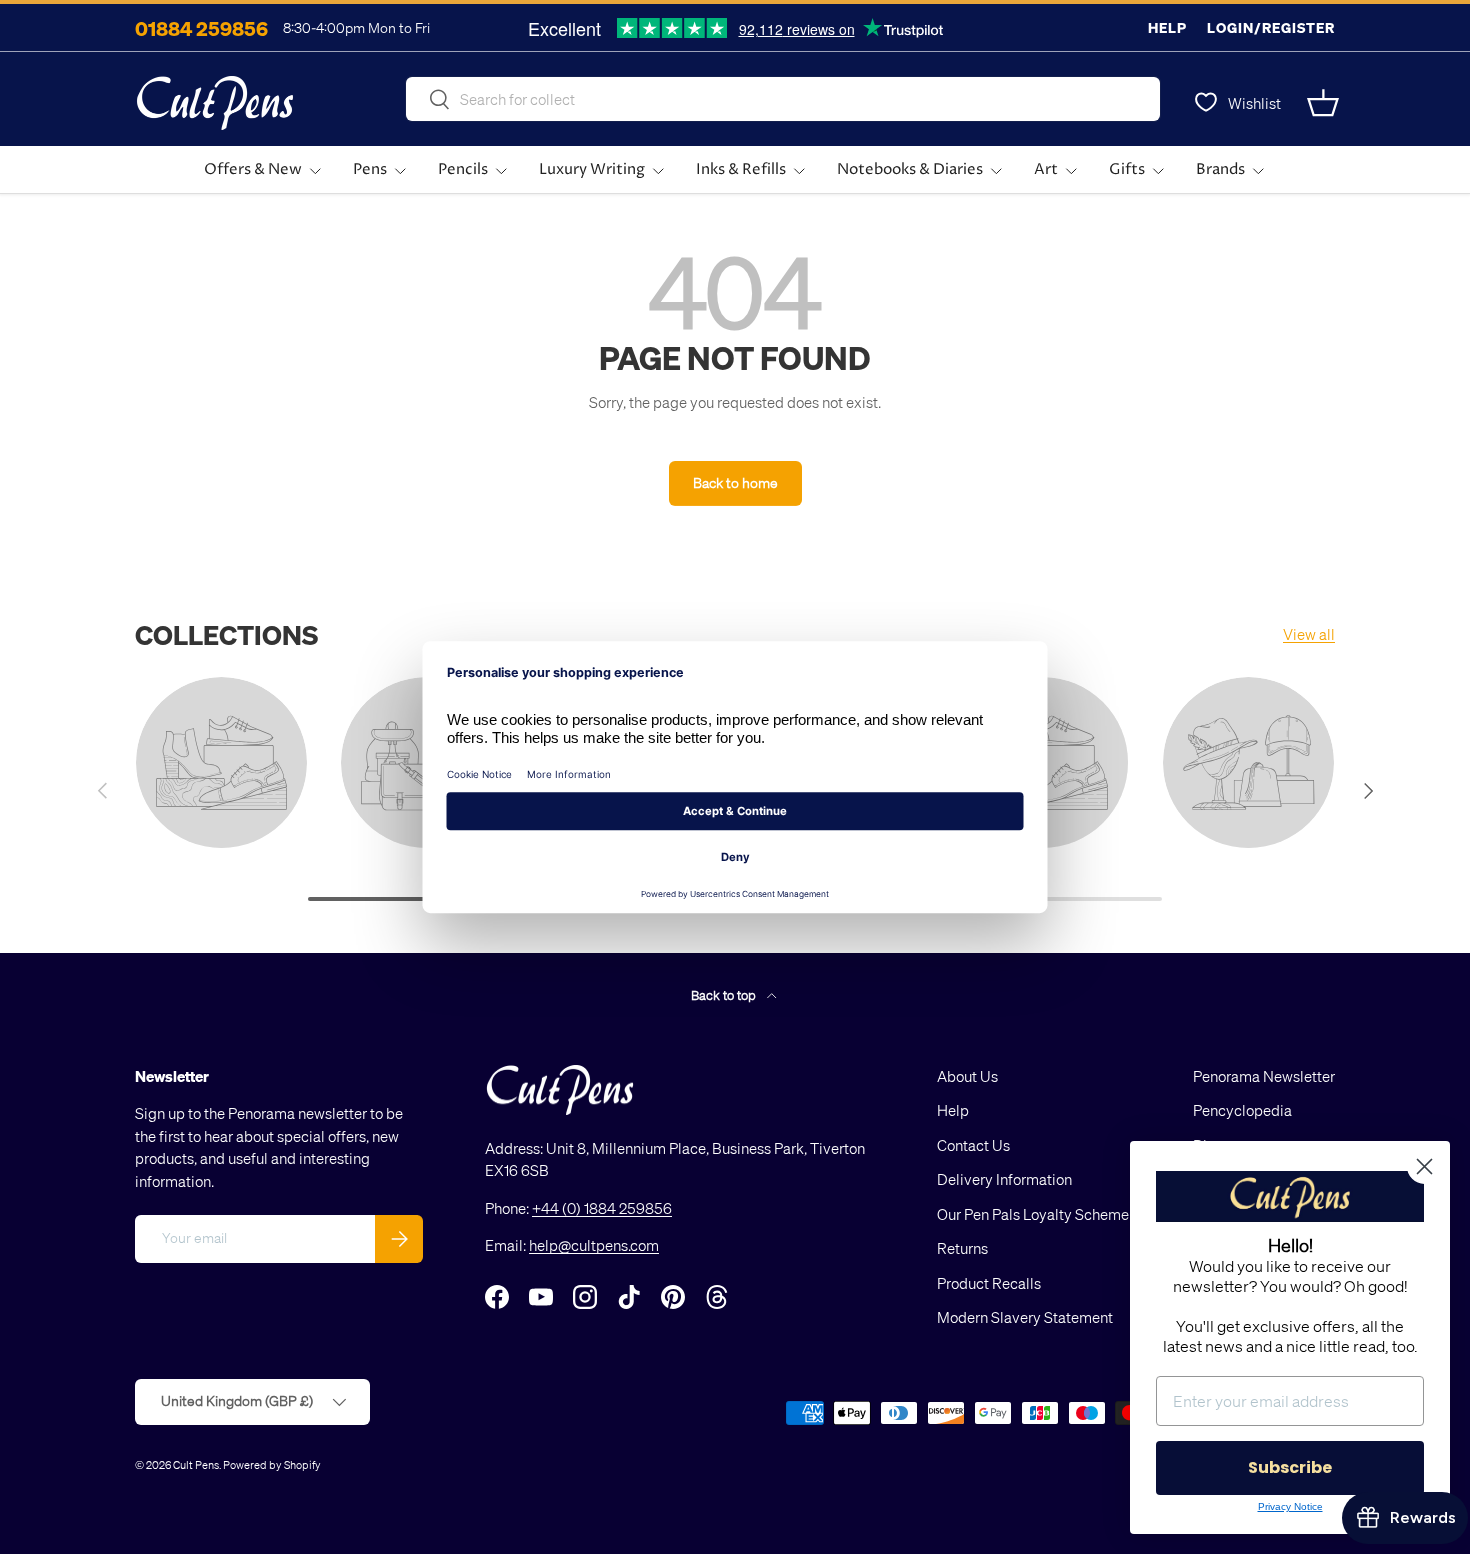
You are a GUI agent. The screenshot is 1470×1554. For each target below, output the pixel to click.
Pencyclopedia (1242, 1110)
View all (1309, 634)
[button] (1323, 103)
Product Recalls (989, 1283)
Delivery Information (1004, 1179)
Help (1167, 27)
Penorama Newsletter (1264, 1076)
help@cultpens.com (594, 1245)
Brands (1220, 169)
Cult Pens (196, 1464)
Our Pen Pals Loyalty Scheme (1033, 1214)
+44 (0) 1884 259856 (602, 1208)
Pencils (463, 169)
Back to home (735, 482)
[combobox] (783, 99)
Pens (370, 169)
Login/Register (1271, 27)
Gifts (1127, 169)
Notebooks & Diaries (910, 169)
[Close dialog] (1424, 1166)
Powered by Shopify (272, 1464)
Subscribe (1290, 1467)
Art (1046, 169)
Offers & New (253, 169)
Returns (962, 1248)
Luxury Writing (592, 169)
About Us (967, 1076)
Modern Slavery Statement (1025, 1317)
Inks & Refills (741, 169)
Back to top (725, 994)
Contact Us (973, 1145)
